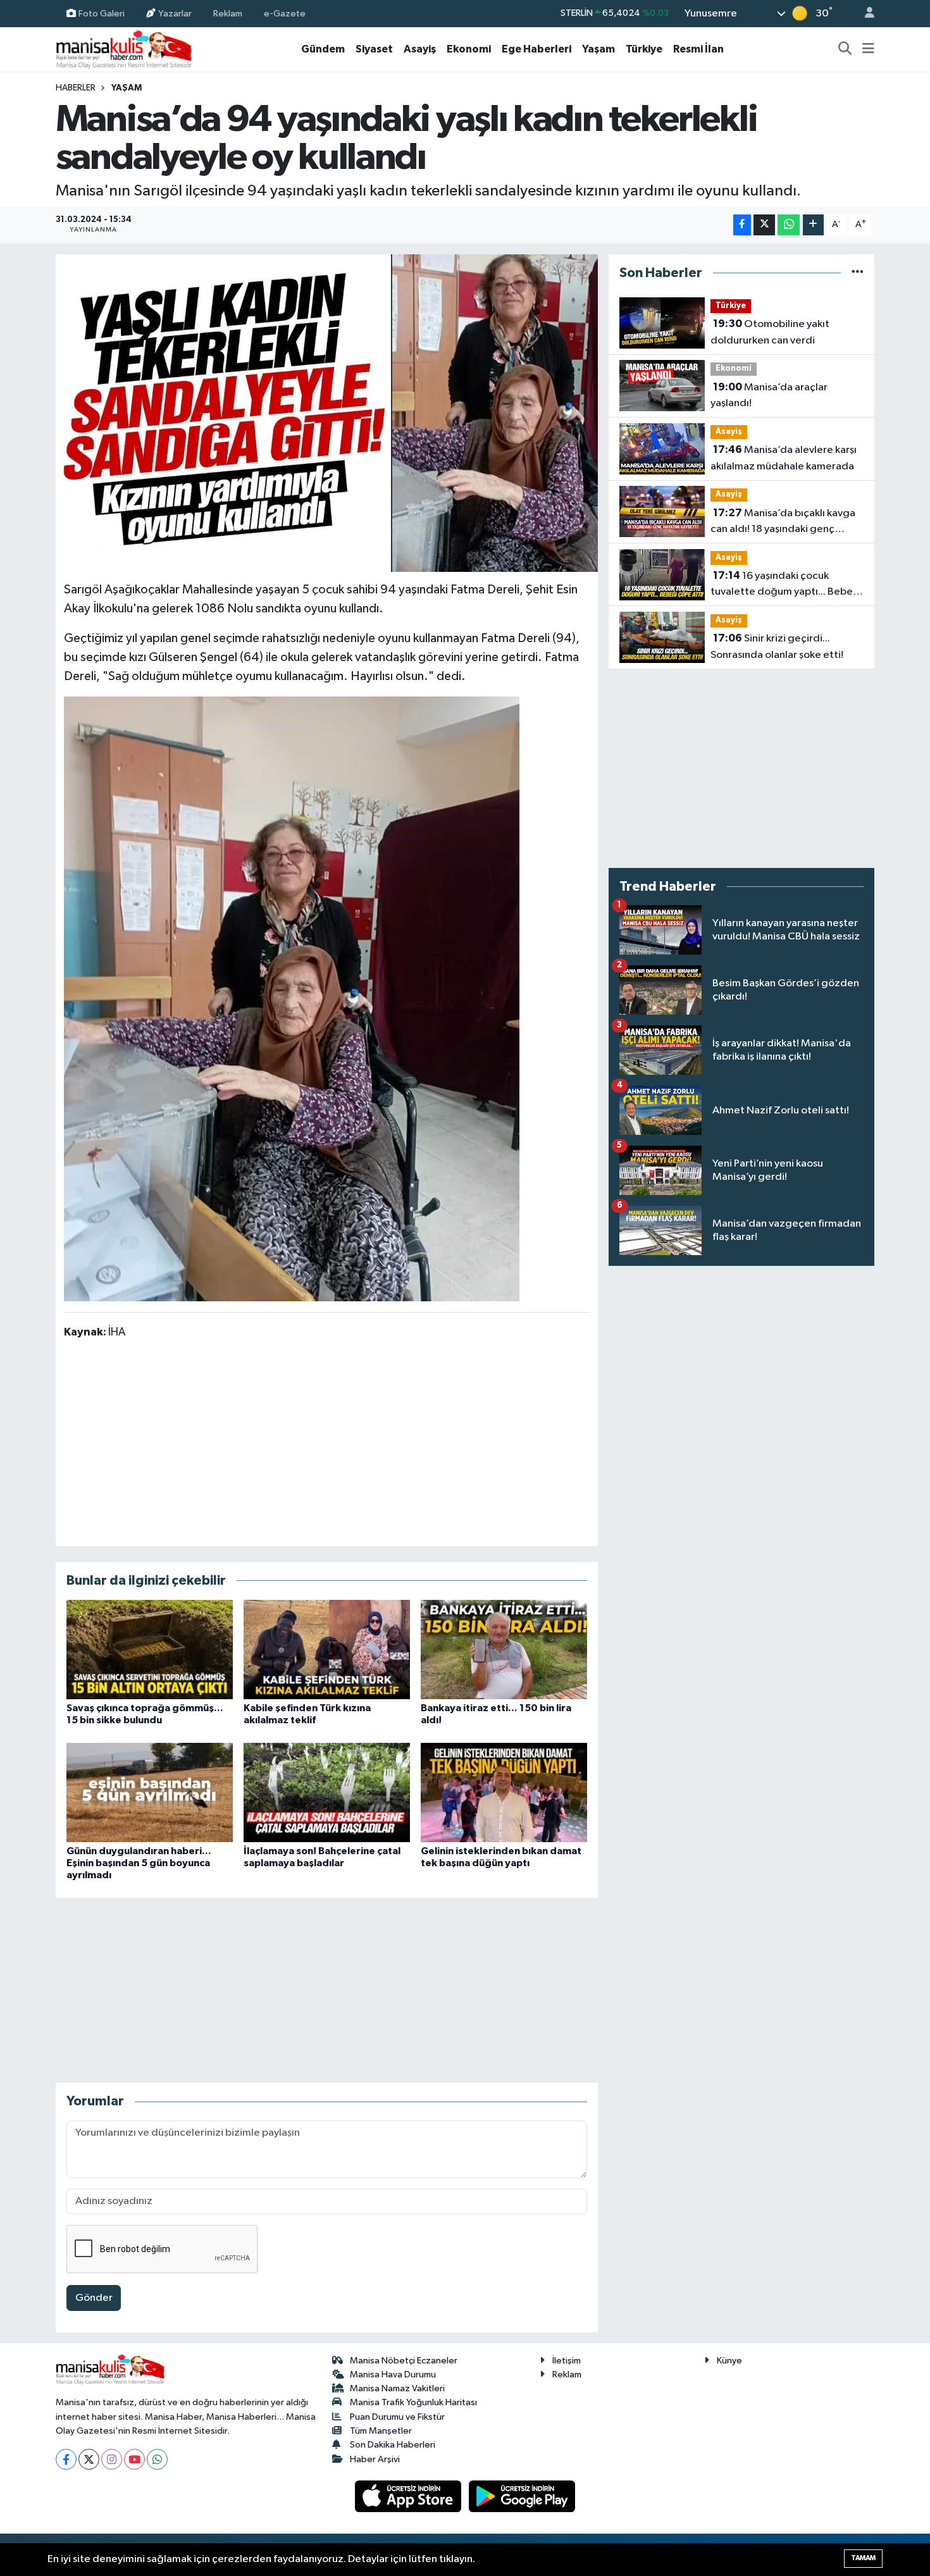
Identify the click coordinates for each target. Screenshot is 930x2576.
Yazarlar (175, 13)
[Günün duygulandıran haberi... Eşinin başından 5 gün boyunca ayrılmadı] (150, 1793)
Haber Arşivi (375, 2459)
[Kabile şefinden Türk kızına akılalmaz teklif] (327, 1650)
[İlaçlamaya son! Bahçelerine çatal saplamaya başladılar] (327, 1793)
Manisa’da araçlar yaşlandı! (769, 395)
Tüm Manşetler (381, 2431)
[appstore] (409, 2496)
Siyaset (374, 49)
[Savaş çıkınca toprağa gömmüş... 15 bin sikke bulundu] (150, 1650)
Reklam (228, 13)
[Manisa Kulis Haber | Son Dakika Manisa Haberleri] (124, 49)
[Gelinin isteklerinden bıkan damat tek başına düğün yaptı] (504, 1793)
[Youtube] (134, 2459)
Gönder (94, 2298)
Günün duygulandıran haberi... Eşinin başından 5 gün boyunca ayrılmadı (139, 1863)
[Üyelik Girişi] (864, 14)
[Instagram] (112, 2459)
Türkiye (644, 49)
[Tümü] (858, 273)
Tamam (863, 2558)
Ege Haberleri (536, 49)
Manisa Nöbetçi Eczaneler (404, 2361)
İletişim (567, 2361)
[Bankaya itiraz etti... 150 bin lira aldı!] (504, 1650)
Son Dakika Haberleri (393, 2445)
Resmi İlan (698, 49)
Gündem (323, 49)
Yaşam (598, 49)
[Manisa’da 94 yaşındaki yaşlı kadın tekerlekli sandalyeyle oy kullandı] (327, 413)
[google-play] (522, 2496)
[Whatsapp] (157, 2459)
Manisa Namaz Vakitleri (397, 2388)
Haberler (76, 88)
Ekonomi (469, 49)
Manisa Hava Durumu (393, 2375)
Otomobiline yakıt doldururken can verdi (770, 332)
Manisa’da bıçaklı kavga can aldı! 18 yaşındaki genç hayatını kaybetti (783, 523)
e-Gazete (285, 13)
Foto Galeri (102, 13)
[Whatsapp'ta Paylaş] (789, 225)
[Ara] (845, 49)
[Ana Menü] (868, 49)
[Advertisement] (326, 1442)
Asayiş (420, 49)
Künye (729, 2361)
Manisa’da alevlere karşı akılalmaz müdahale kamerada (784, 458)
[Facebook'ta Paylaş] (742, 225)
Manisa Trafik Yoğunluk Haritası (413, 2402)
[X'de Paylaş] (764, 225)
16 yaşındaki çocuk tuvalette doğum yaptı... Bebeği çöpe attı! (786, 585)
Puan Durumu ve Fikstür (397, 2417)
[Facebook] (66, 2459)
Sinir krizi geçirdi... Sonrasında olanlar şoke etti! (777, 647)
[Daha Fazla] (813, 225)
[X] (89, 2459)
